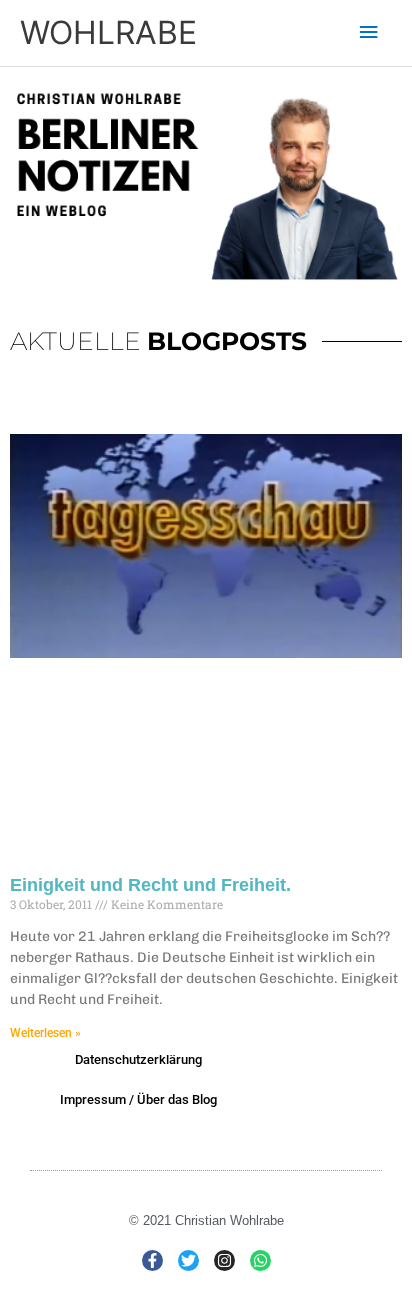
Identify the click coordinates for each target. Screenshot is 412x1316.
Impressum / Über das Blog (138, 1099)
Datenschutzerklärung (138, 1059)
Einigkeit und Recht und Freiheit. (150, 885)
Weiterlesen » (45, 1033)
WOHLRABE (108, 32)
